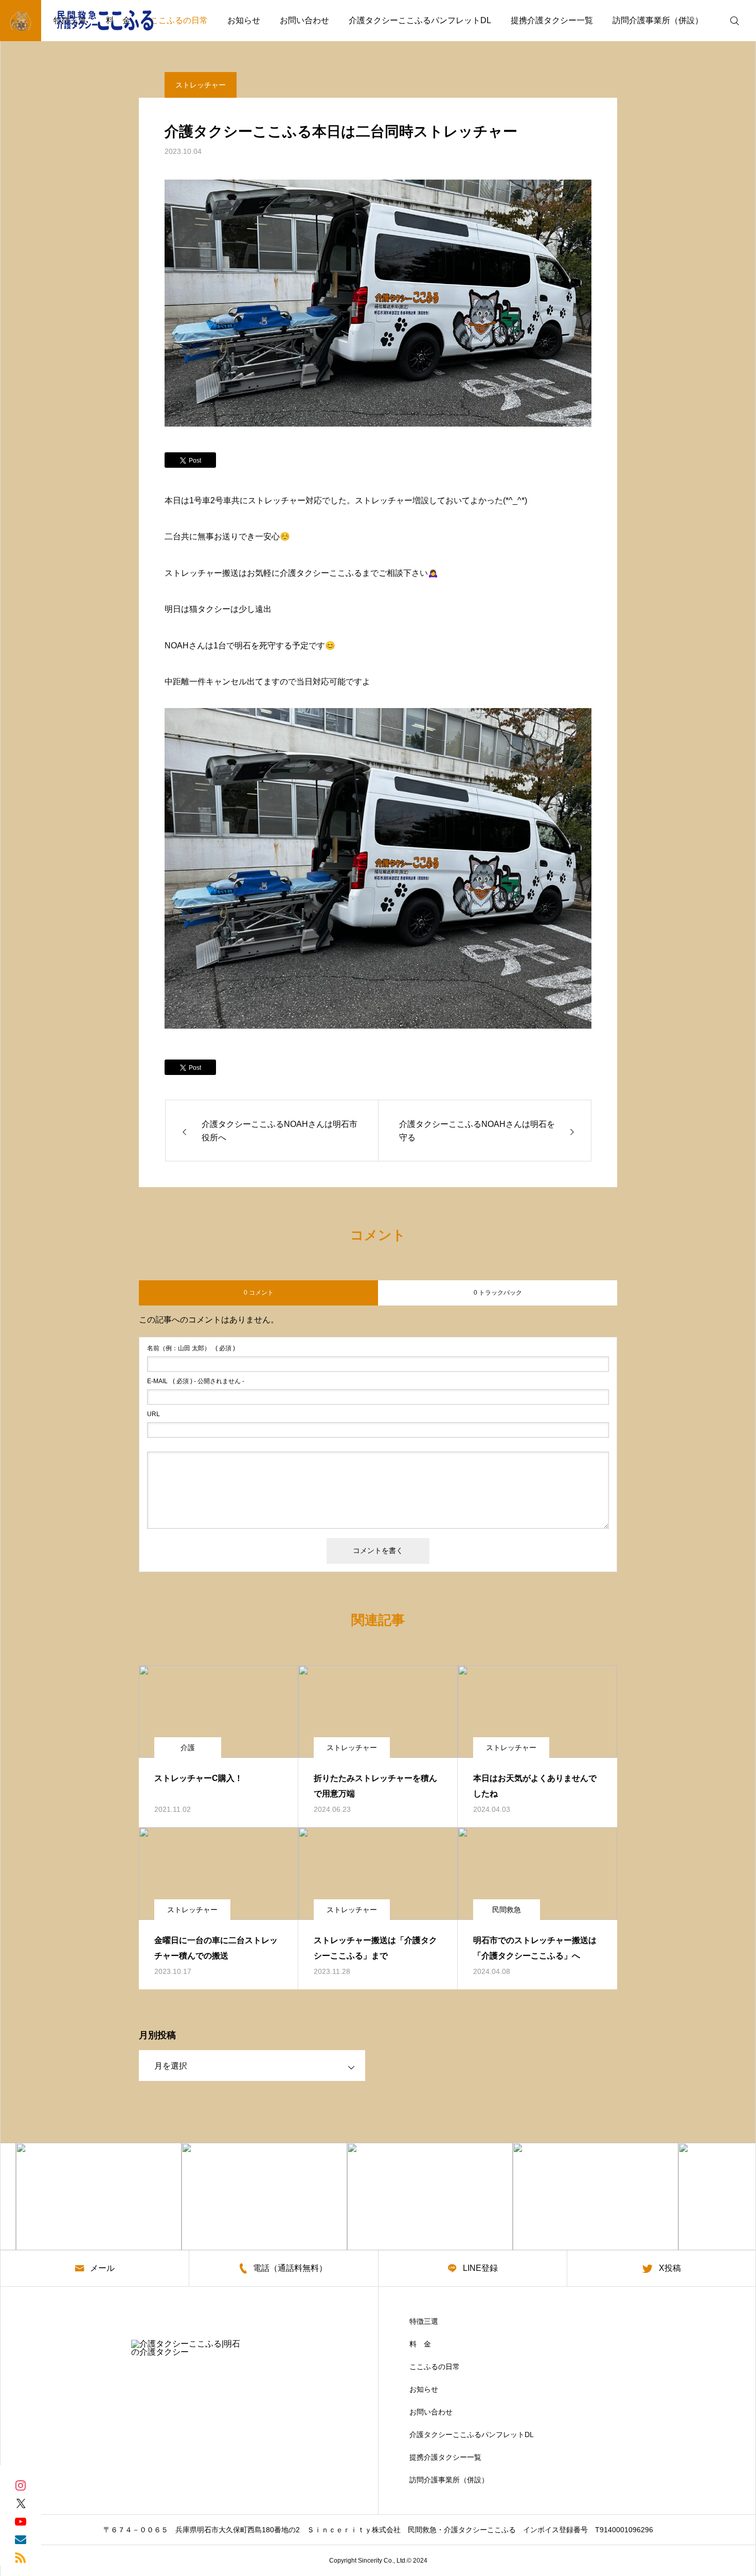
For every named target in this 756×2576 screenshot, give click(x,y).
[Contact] (21, 2539)
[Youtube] (21, 2521)
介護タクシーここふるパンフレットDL (420, 20)
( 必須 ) (191, 1348)
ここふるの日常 (179, 20)
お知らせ (244, 20)
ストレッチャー (201, 85)
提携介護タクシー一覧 (552, 20)
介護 (188, 1748)
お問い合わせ (304, 20)
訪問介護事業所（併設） (658, 20)
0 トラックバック (498, 1293)
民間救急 (507, 1910)
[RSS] (21, 2557)
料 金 (420, 2344)
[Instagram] (21, 2485)
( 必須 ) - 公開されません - (196, 1381)
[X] (21, 2503)
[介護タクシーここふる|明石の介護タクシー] (85, 21)
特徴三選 (424, 2321)
